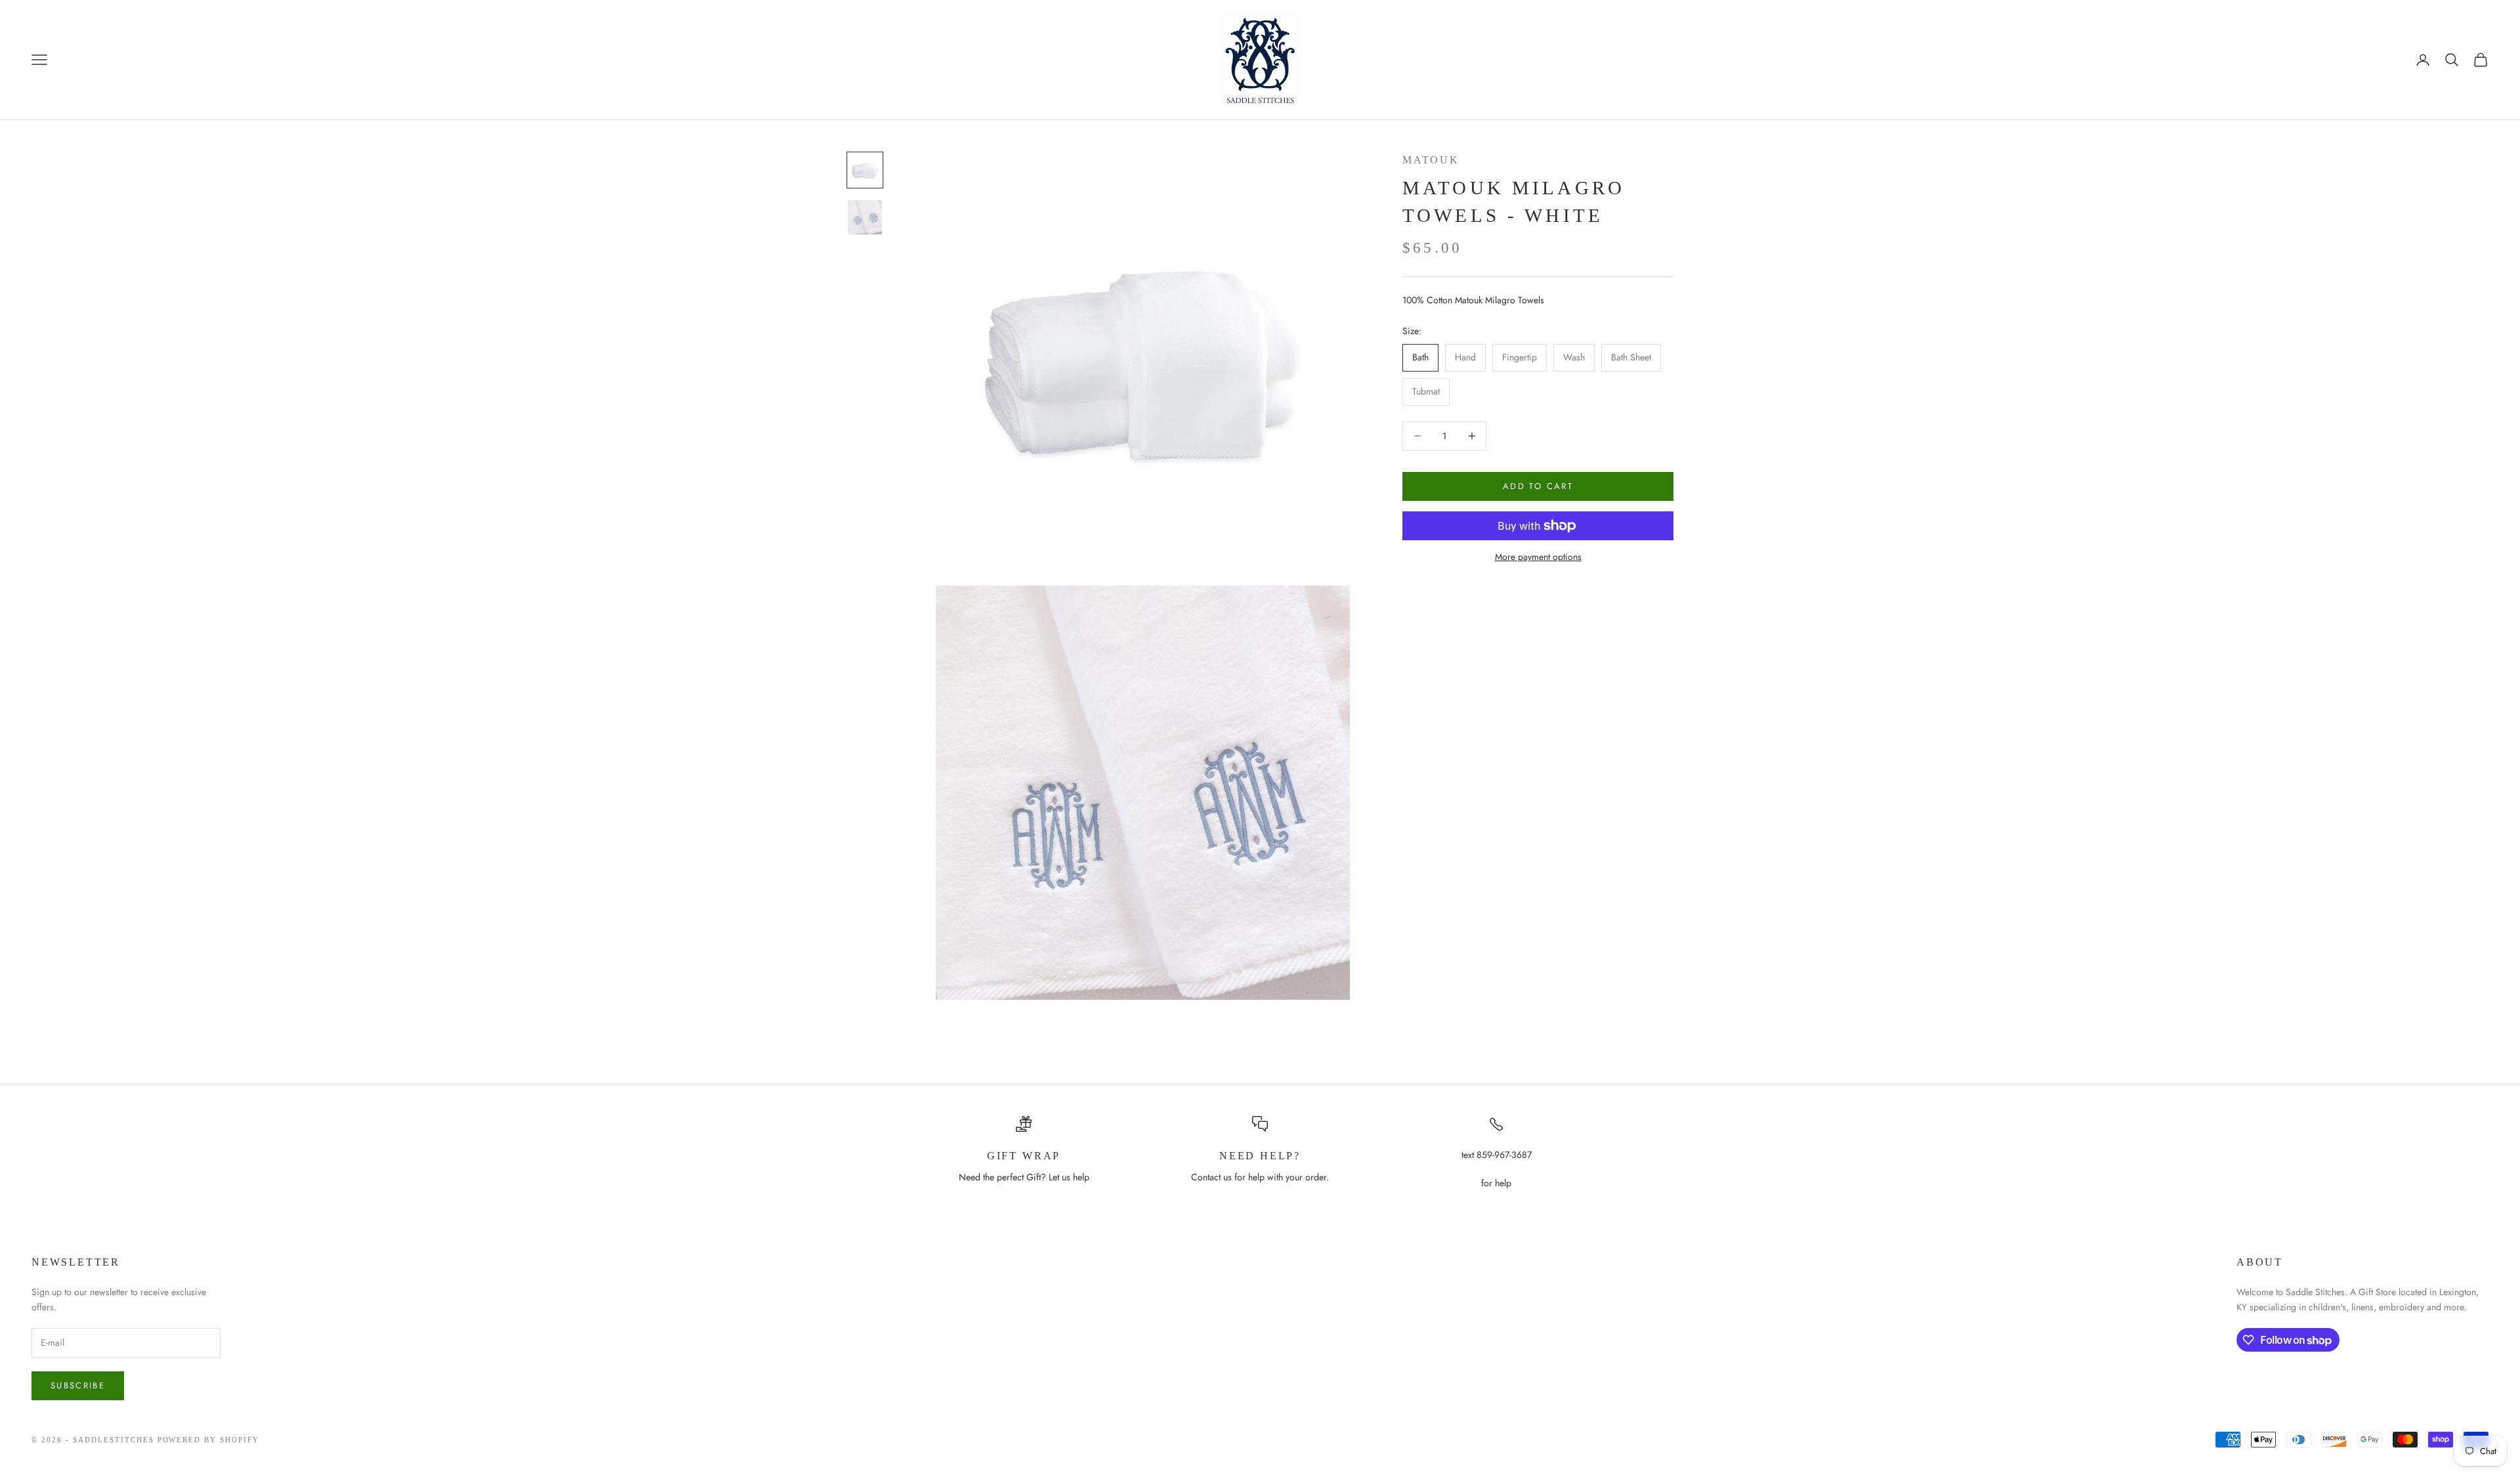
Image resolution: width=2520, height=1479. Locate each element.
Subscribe (78, 1385)
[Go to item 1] (865, 170)
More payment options (1538, 557)
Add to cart (1538, 486)
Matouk (1431, 160)
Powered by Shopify (209, 1440)
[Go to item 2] (865, 217)
